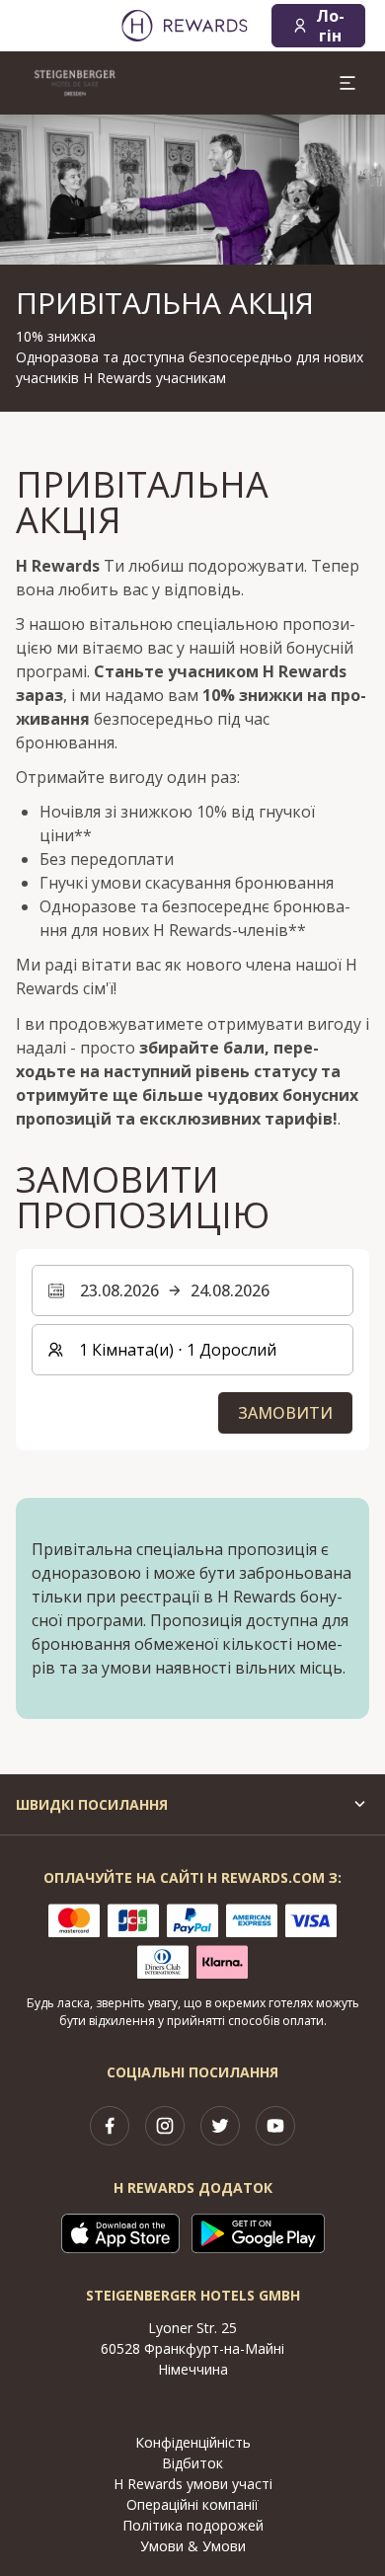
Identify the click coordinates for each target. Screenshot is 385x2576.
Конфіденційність (193, 2442)
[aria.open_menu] (347, 83)
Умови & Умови (193, 2546)
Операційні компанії (192, 2504)
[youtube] (275, 2126)
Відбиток (192, 2463)
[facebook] (110, 2126)
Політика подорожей (193, 2525)
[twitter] (220, 2126)
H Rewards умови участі (193, 2484)
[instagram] (165, 2126)
